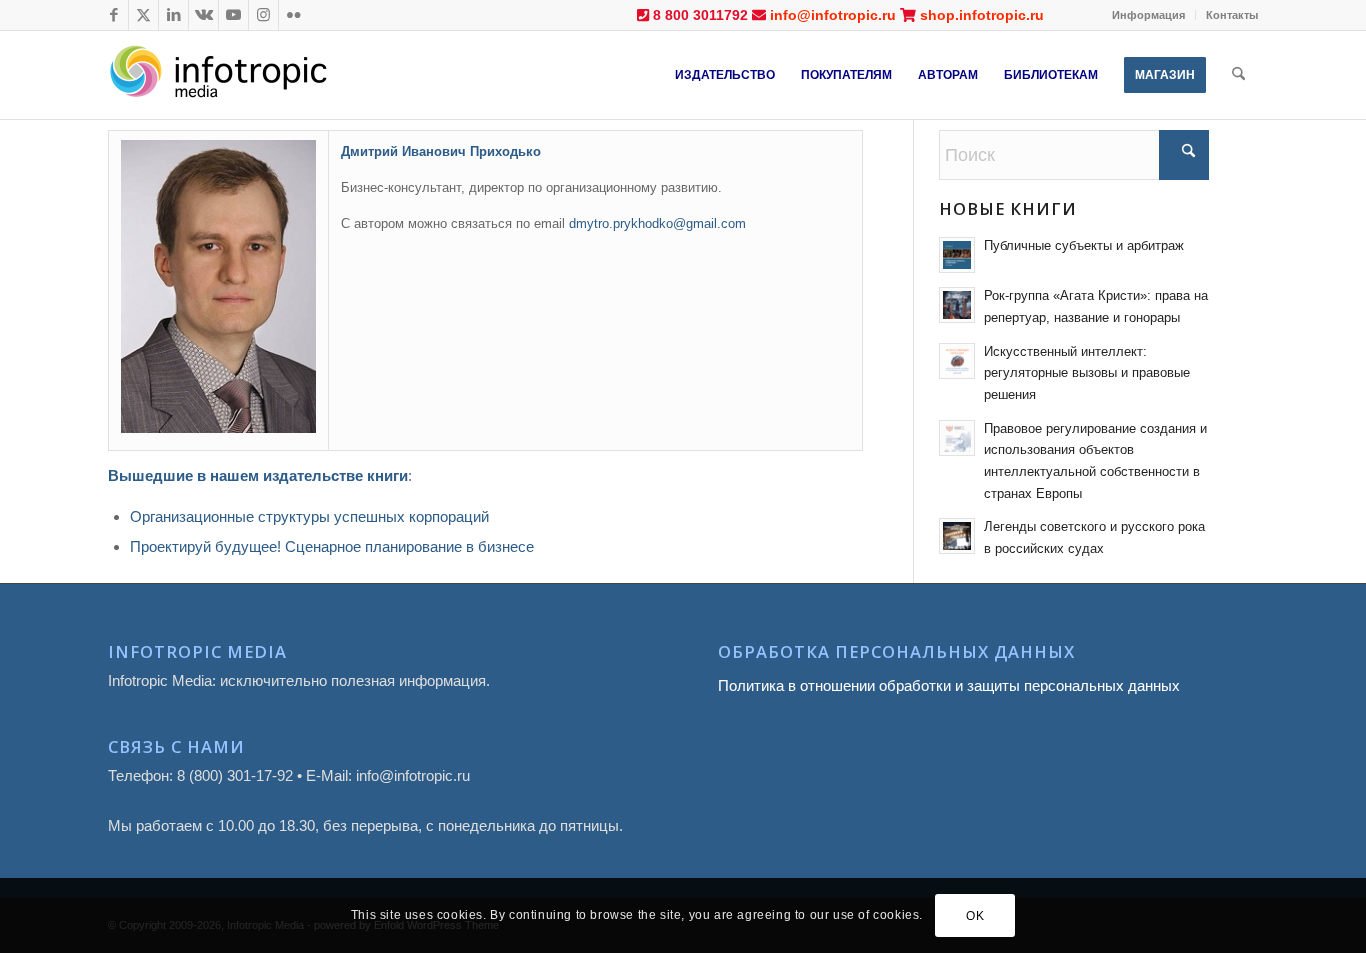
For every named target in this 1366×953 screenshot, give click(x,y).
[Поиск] (1238, 75)
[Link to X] (143, 15)
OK (975, 915)
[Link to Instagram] (263, 15)
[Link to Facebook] (113, 15)
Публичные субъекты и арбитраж (1084, 245)
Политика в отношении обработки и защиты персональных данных (949, 685)
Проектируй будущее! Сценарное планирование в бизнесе (332, 546)
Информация (1148, 15)
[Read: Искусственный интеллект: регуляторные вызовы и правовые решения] (957, 361)
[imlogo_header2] (258, 75)
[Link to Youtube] (233, 15)
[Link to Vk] (203, 15)
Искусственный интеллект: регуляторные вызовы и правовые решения (1087, 373)
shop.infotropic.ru (982, 15)
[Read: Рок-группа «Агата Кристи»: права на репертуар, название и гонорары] (957, 305)
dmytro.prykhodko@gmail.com (657, 223)
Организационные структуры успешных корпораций (309, 516)
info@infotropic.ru (833, 15)
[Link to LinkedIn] (173, 15)
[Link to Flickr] (294, 15)
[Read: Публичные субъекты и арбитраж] (957, 255)
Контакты (1232, 15)
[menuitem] (1149, 15)
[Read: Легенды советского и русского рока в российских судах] (957, 536)
